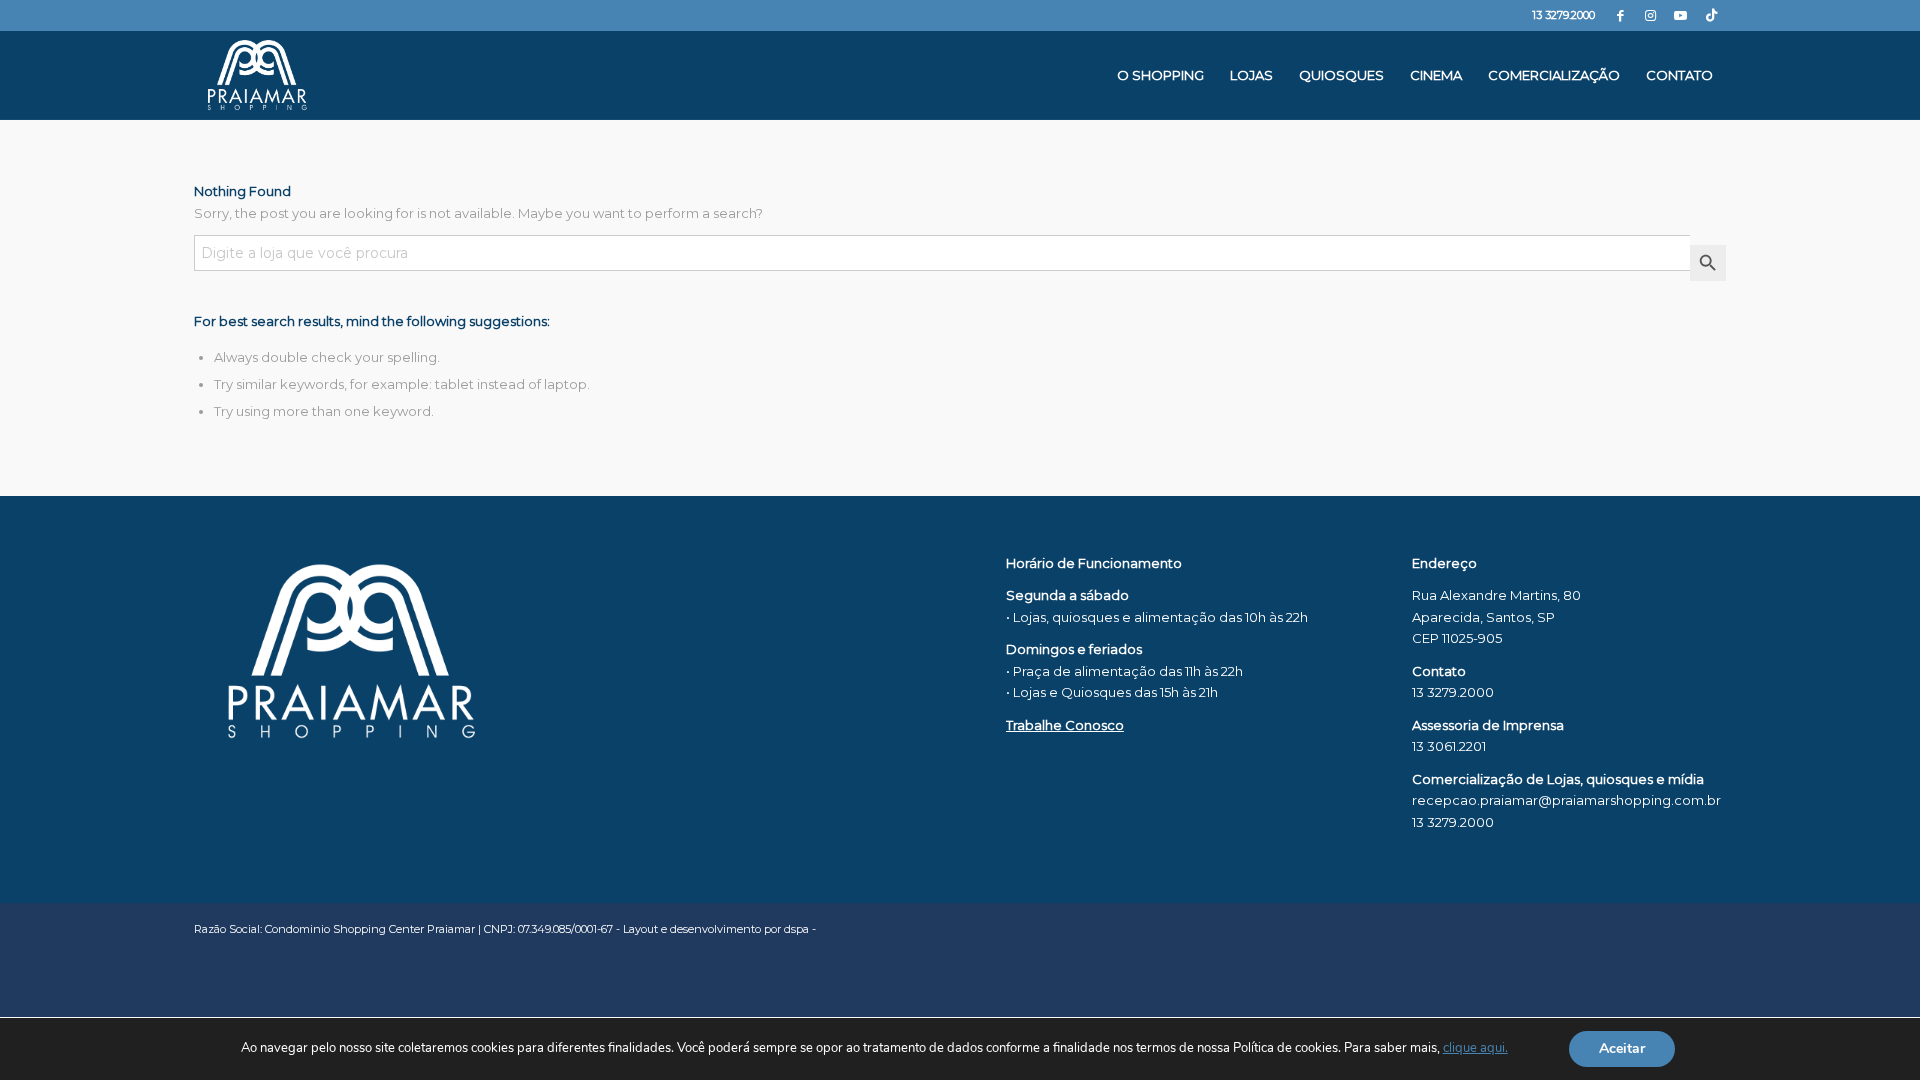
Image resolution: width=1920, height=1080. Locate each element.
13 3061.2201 (1449, 746)
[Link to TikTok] (1711, 15)
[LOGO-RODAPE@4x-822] (257, 75)
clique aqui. (1475, 1048)
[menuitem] (1160, 75)
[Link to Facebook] (1620, 15)
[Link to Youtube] (1680, 15)
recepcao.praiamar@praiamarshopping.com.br (1566, 800)
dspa (796, 929)
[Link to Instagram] (1650, 15)
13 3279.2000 (1563, 15)
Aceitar (1622, 1048)
